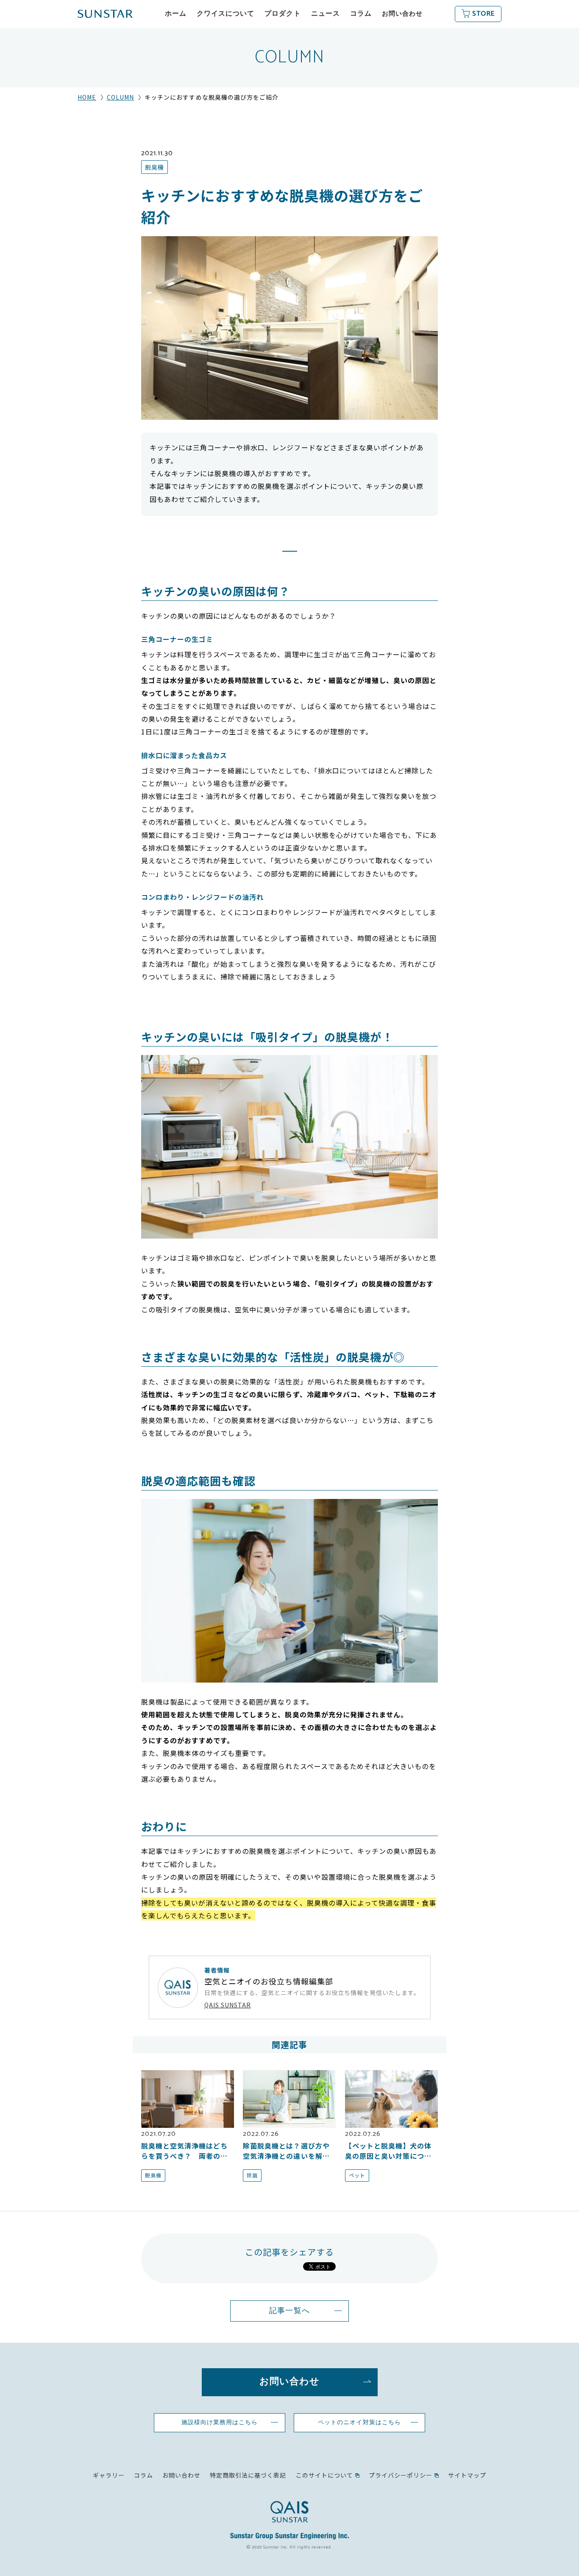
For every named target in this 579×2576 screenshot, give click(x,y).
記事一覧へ (289, 2311)
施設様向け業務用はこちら (220, 2423)
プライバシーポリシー (401, 2475)
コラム (361, 14)
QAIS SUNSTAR (228, 2005)
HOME (87, 97)
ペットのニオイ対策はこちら (359, 2423)
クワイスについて (225, 14)
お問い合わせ (402, 14)
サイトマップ (467, 2475)
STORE (483, 14)
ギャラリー (109, 2475)
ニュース (326, 14)
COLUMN (120, 97)
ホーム (176, 14)
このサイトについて (324, 2475)
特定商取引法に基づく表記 (248, 2475)
